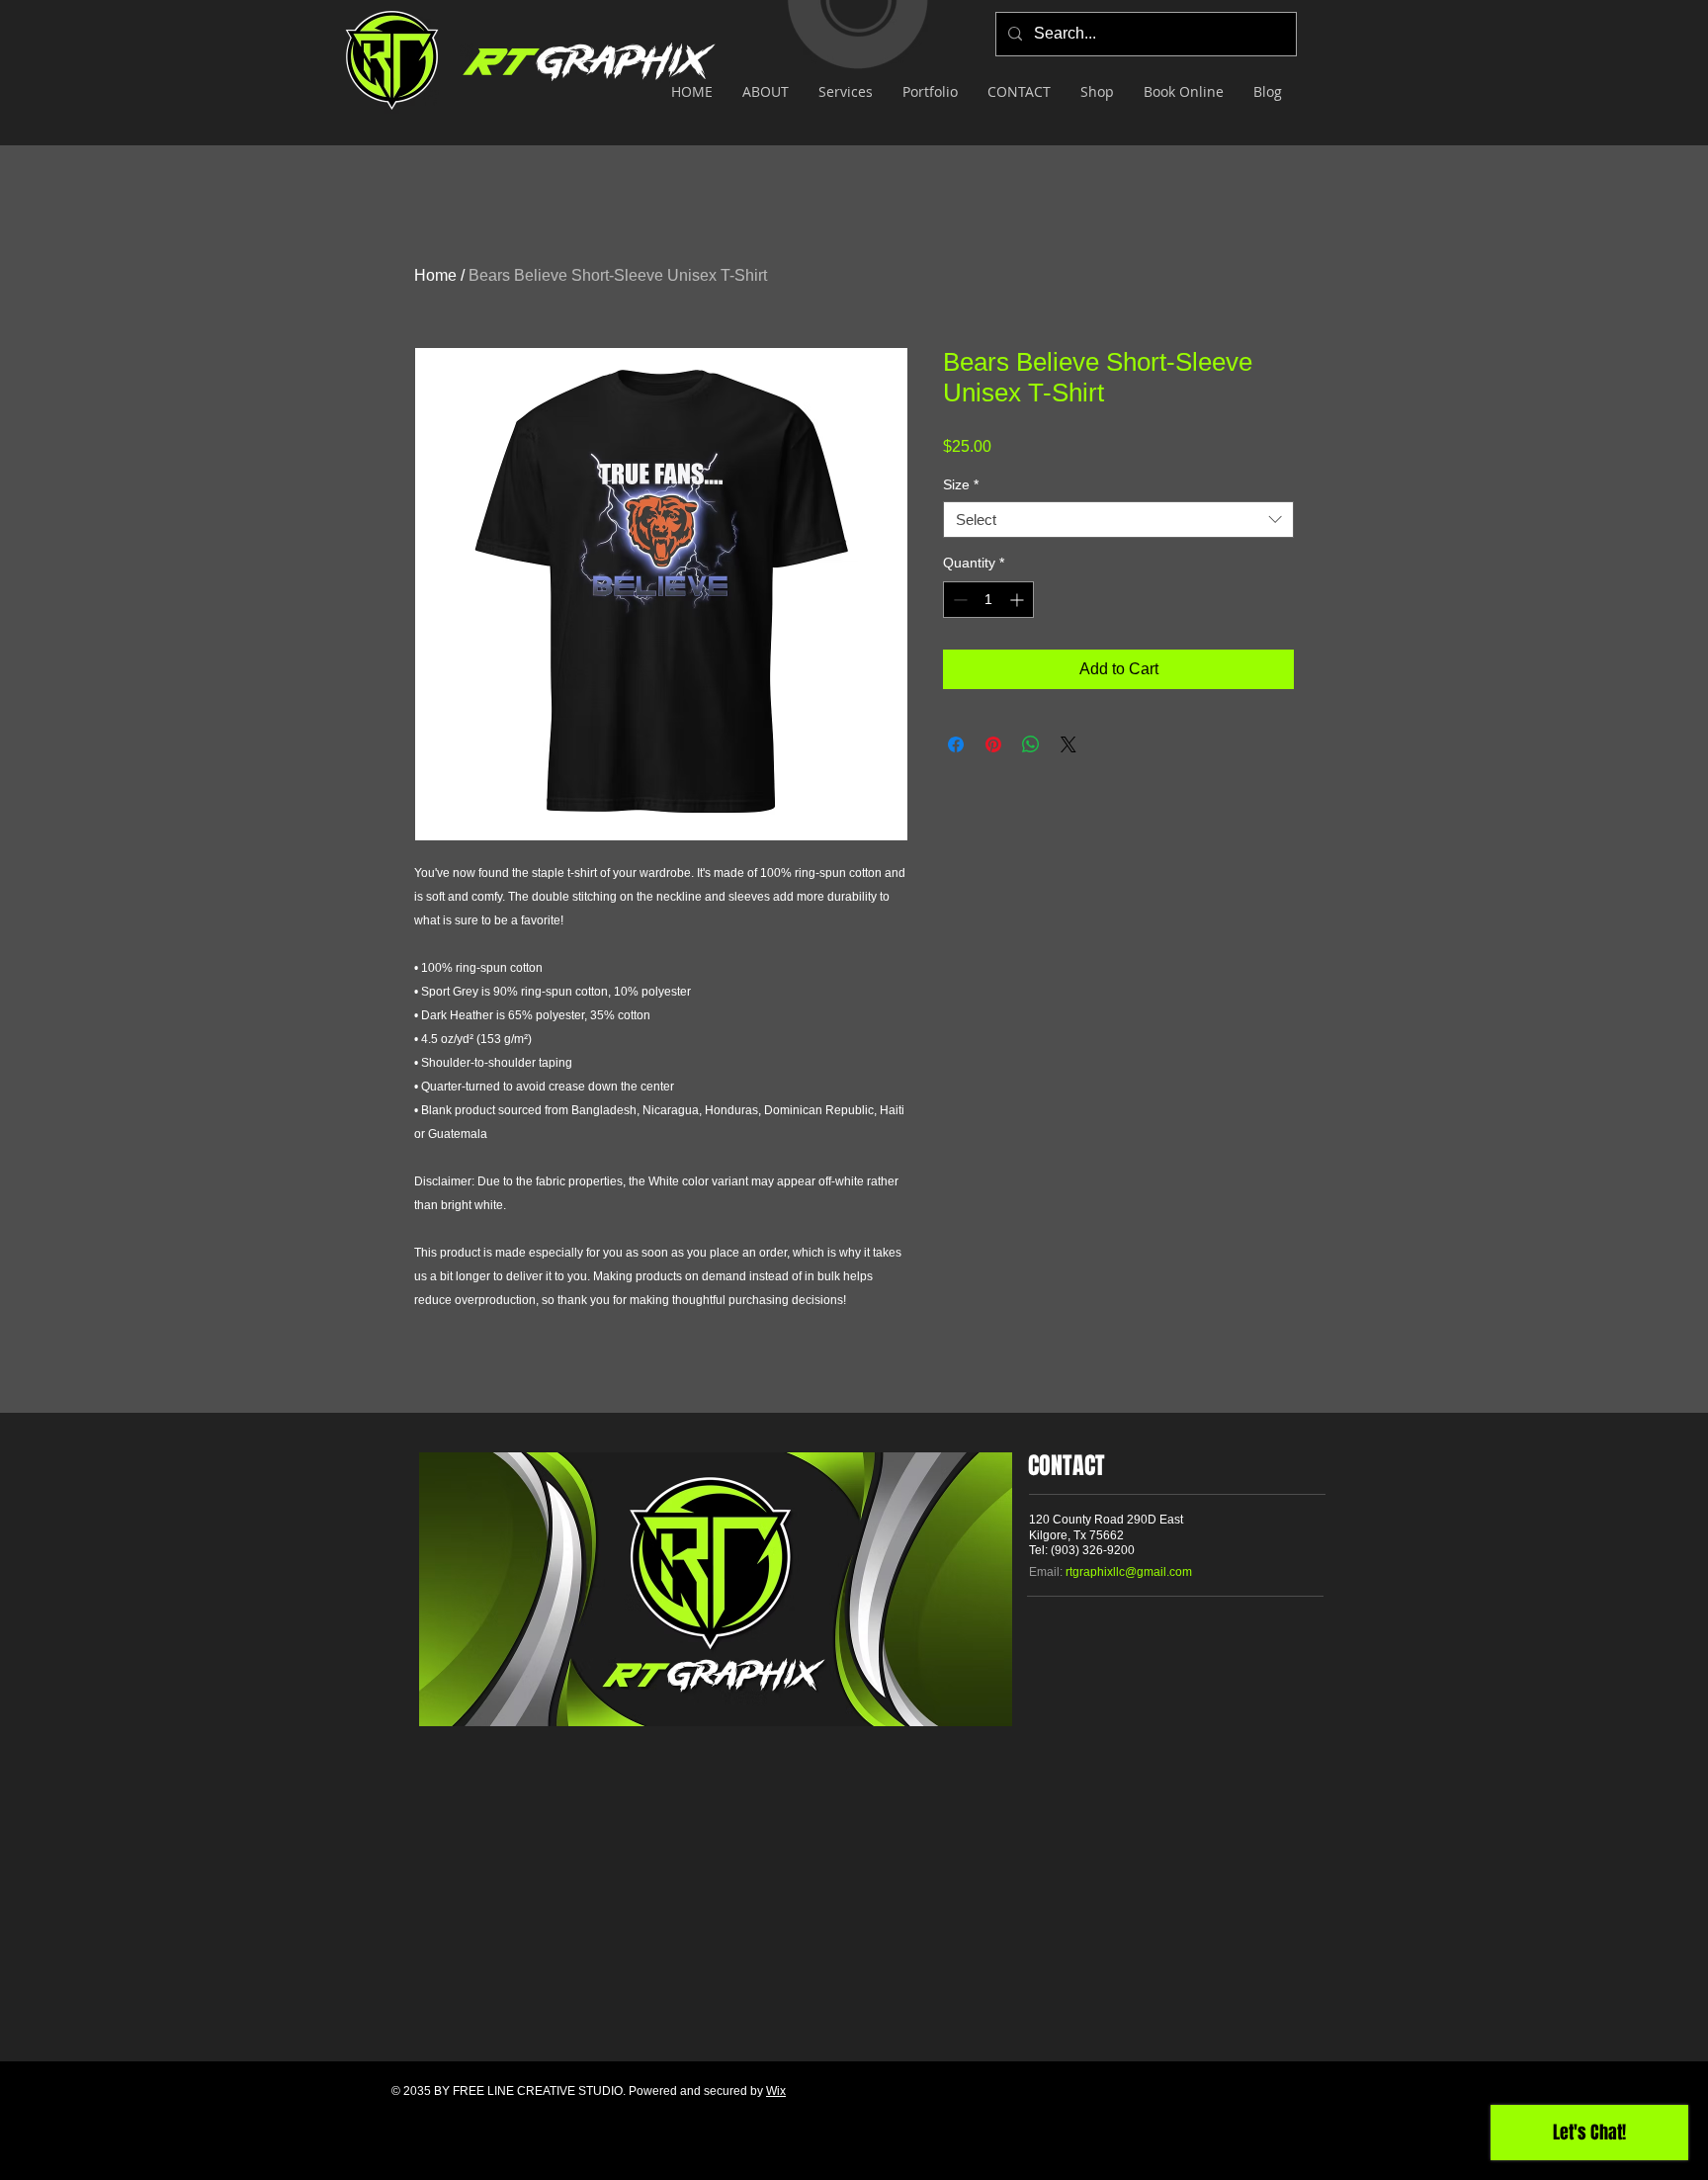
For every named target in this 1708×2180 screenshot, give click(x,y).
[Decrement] (958, 600)
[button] (846, 92)
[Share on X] (1068, 744)
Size (961, 484)
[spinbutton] (988, 600)
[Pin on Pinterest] (993, 744)
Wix (776, 2091)
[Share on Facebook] (956, 744)
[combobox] (1118, 520)
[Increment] (1019, 600)
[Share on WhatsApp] (1031, 744)
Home (435, 275)
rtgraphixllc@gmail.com (1129, 1572)
